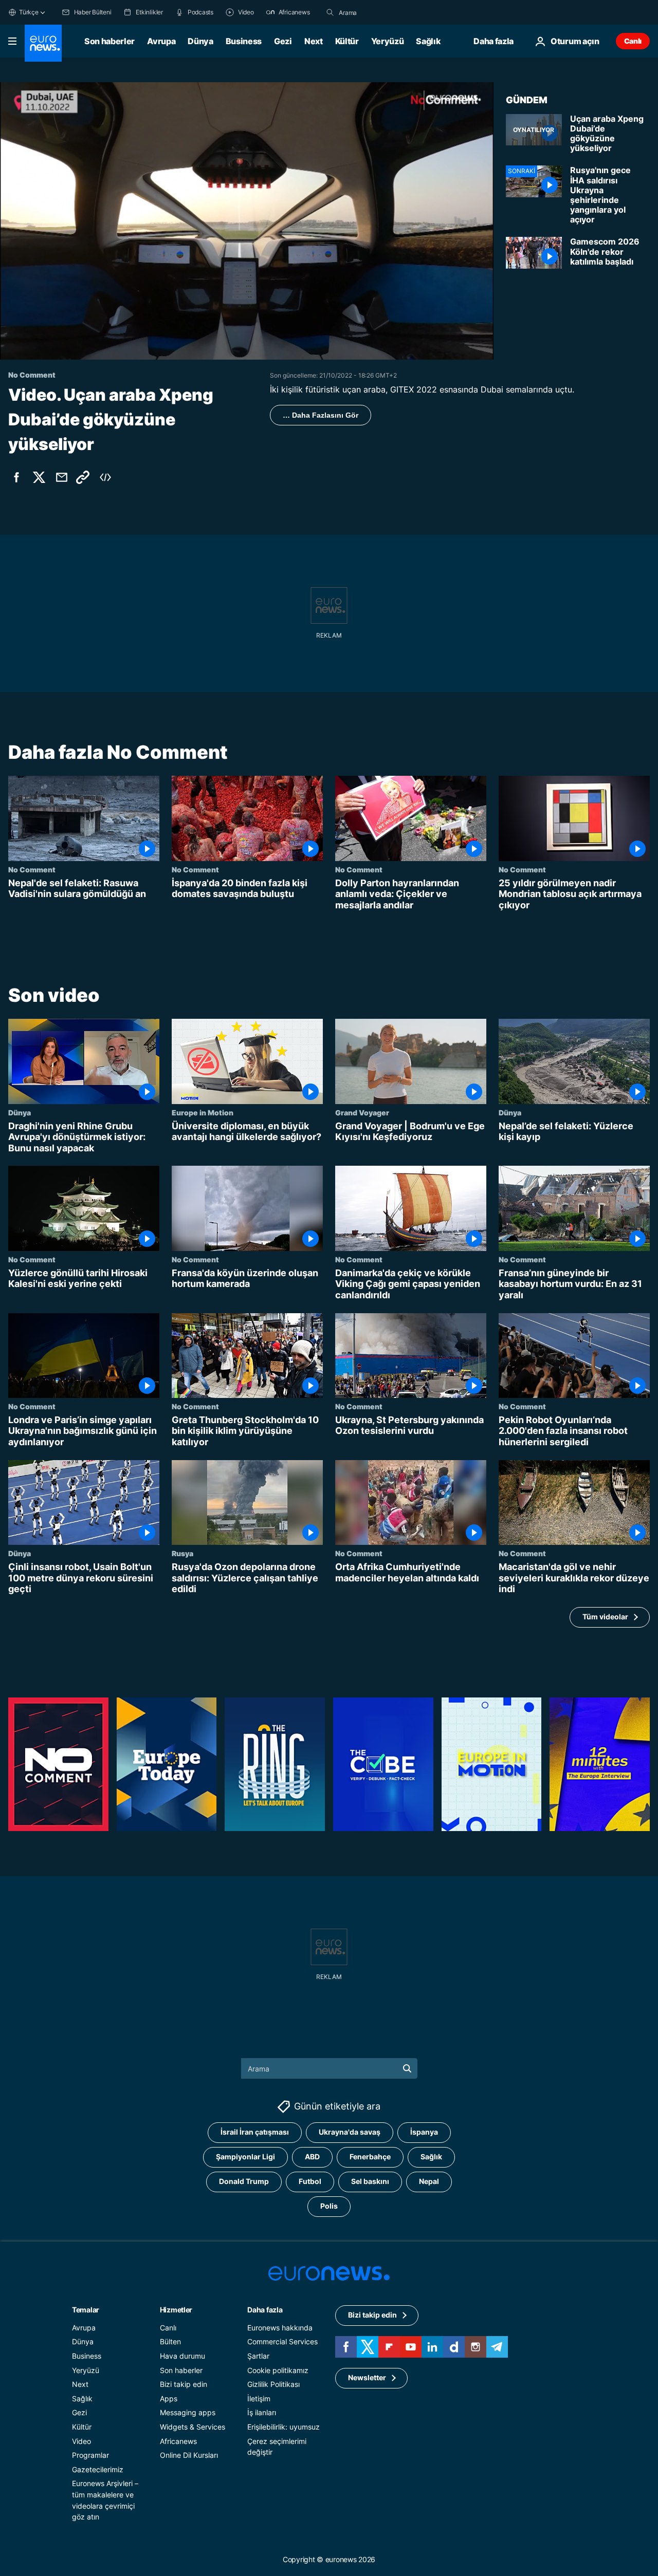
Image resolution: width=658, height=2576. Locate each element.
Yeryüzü (388, 41)
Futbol (310, 2181)
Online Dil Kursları (189, 2455)
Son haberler (109, 41)
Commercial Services (282, 2341)
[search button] (330, 12)
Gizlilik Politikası (273, 2384)
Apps (169, 2398)
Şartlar (258, 2356)
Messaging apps (188, 2412)
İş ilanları (262, 2412)
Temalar (86, 2310)
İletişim (259, 2398)
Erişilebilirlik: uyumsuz (284, 2427)
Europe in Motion (203, 1112)
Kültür (347, 41)
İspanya (424, 2132)
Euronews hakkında (280, 2328)
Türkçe (29, 12)
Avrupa (161, 41)
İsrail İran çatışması (255, 2132)
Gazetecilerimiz (98, 2469)
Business (244, 41)
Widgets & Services (193, 2427)
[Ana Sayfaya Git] (43, 43)
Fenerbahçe (370, 2157)
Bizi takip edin (184, 2384)
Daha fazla (265, 2310)
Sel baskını (370, 2181)
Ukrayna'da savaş (350, 2132)
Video (81, 2441)
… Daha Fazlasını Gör (321, 415)
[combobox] (382, 12)
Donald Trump (244, 2181)
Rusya (182, 1553)
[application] (247, 221)
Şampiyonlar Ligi (245, 2157)
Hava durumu (182, 2356)
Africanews (178, 2441)
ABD (312, 2157)
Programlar (90, 2455)
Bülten (170, 2341)
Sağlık (428, 41)
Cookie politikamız (278, 2370)
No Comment (32, 869)
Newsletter (367, 2377)
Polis (329, 2206)
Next (314, 41)
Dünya (200, 41)
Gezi (283, 41)
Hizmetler (176, 2310)
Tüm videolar (605, 1617)
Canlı (633, 41)
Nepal (429, 2181)
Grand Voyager (362, 1112)
